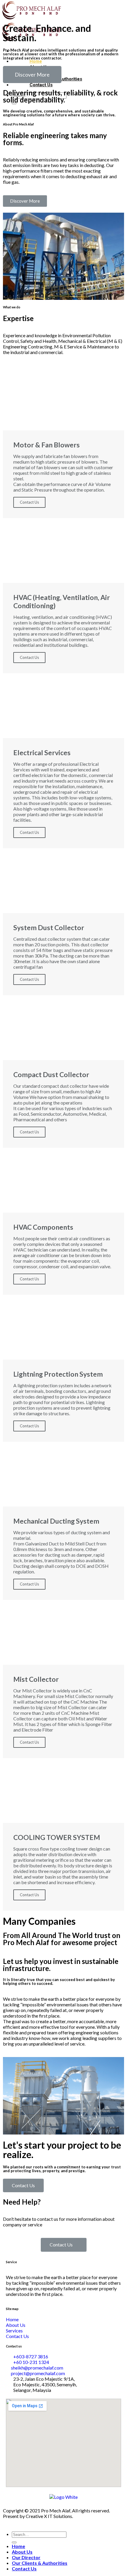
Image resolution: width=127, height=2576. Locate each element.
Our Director (26, 2557)
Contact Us (29, 502)
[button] (32, 75)
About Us (22, 2552)
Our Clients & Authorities (40, 2563)
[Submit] (14, 2542)
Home (18, 2546)
